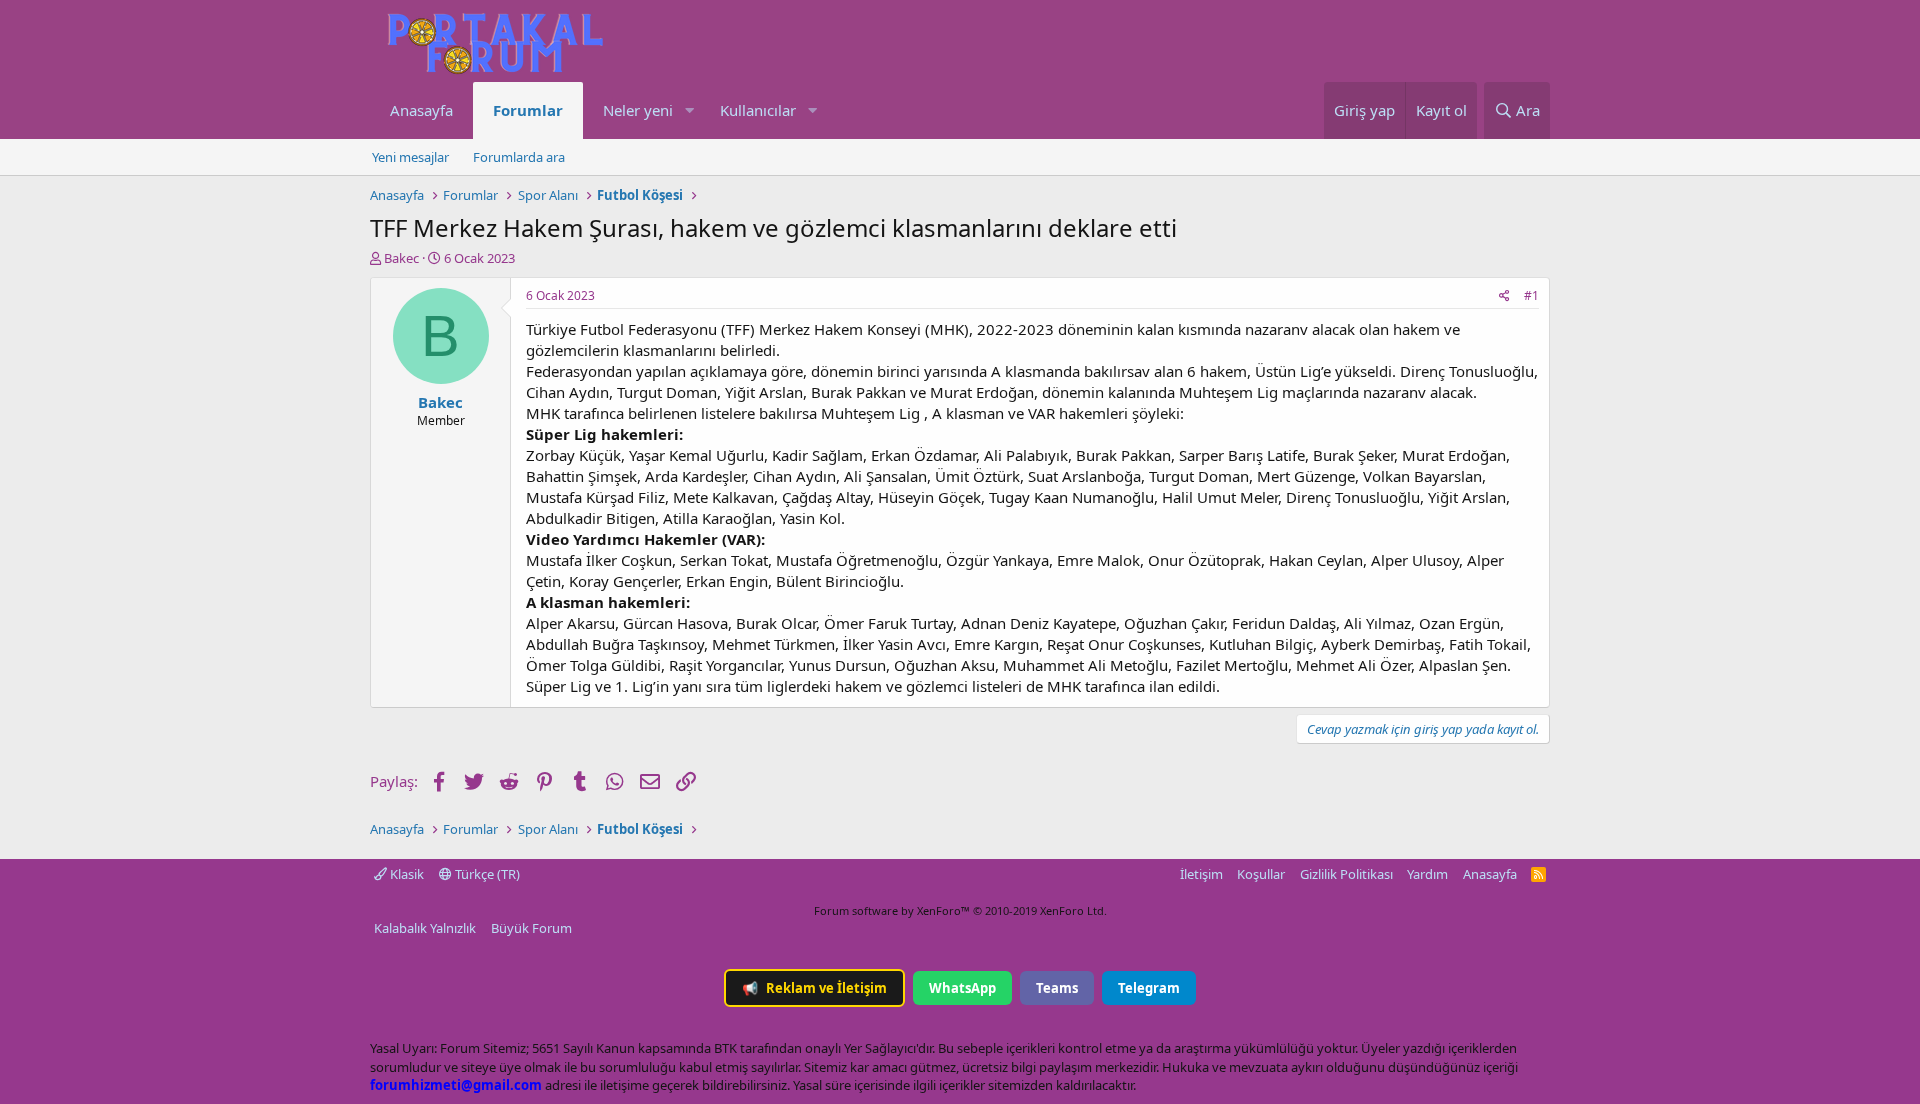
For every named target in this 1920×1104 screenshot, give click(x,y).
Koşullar (1261, 874)
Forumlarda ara (519, 157)
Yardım (1427, 874)
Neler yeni (638, 110)
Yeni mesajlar (410, 157)
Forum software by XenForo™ (960, 910)
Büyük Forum (531, 928)
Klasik (405, 874)
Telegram (1149, 988)
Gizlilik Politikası (1346, 874)
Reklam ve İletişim (814, 988)
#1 (1531, 295)
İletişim (1201, 874)
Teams (1057, 988)
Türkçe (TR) (486, 874)
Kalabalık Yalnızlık (425, 928)
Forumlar (528, 110)
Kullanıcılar (758, 110)
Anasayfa (421, 110)
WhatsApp (962, 988)
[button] (689, 110)
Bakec (401, 258)
